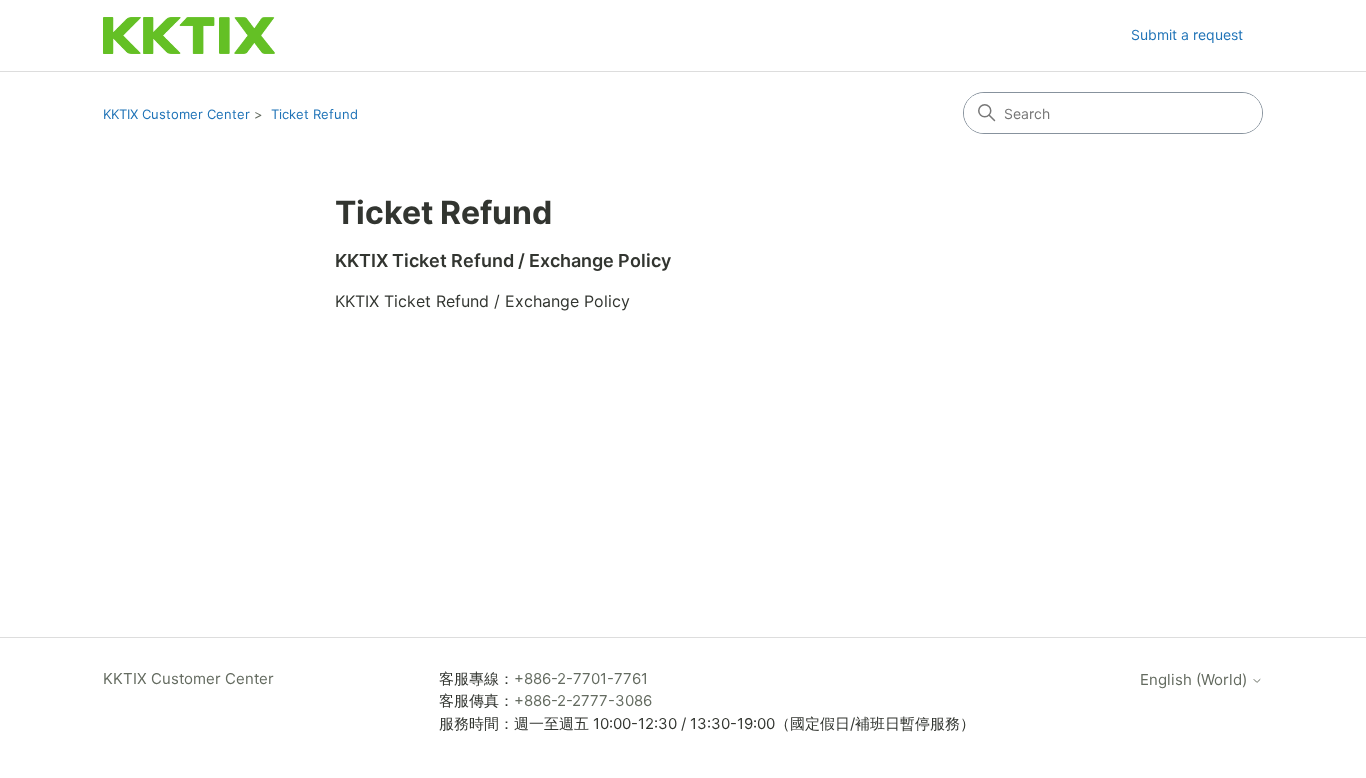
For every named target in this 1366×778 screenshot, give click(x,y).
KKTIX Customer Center (176, 114)
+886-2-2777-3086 (583, 700)
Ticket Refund (314, 114)
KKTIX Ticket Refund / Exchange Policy (503, 260)
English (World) (1195, 679)
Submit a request (1187, 34)
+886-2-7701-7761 (581, 678)
